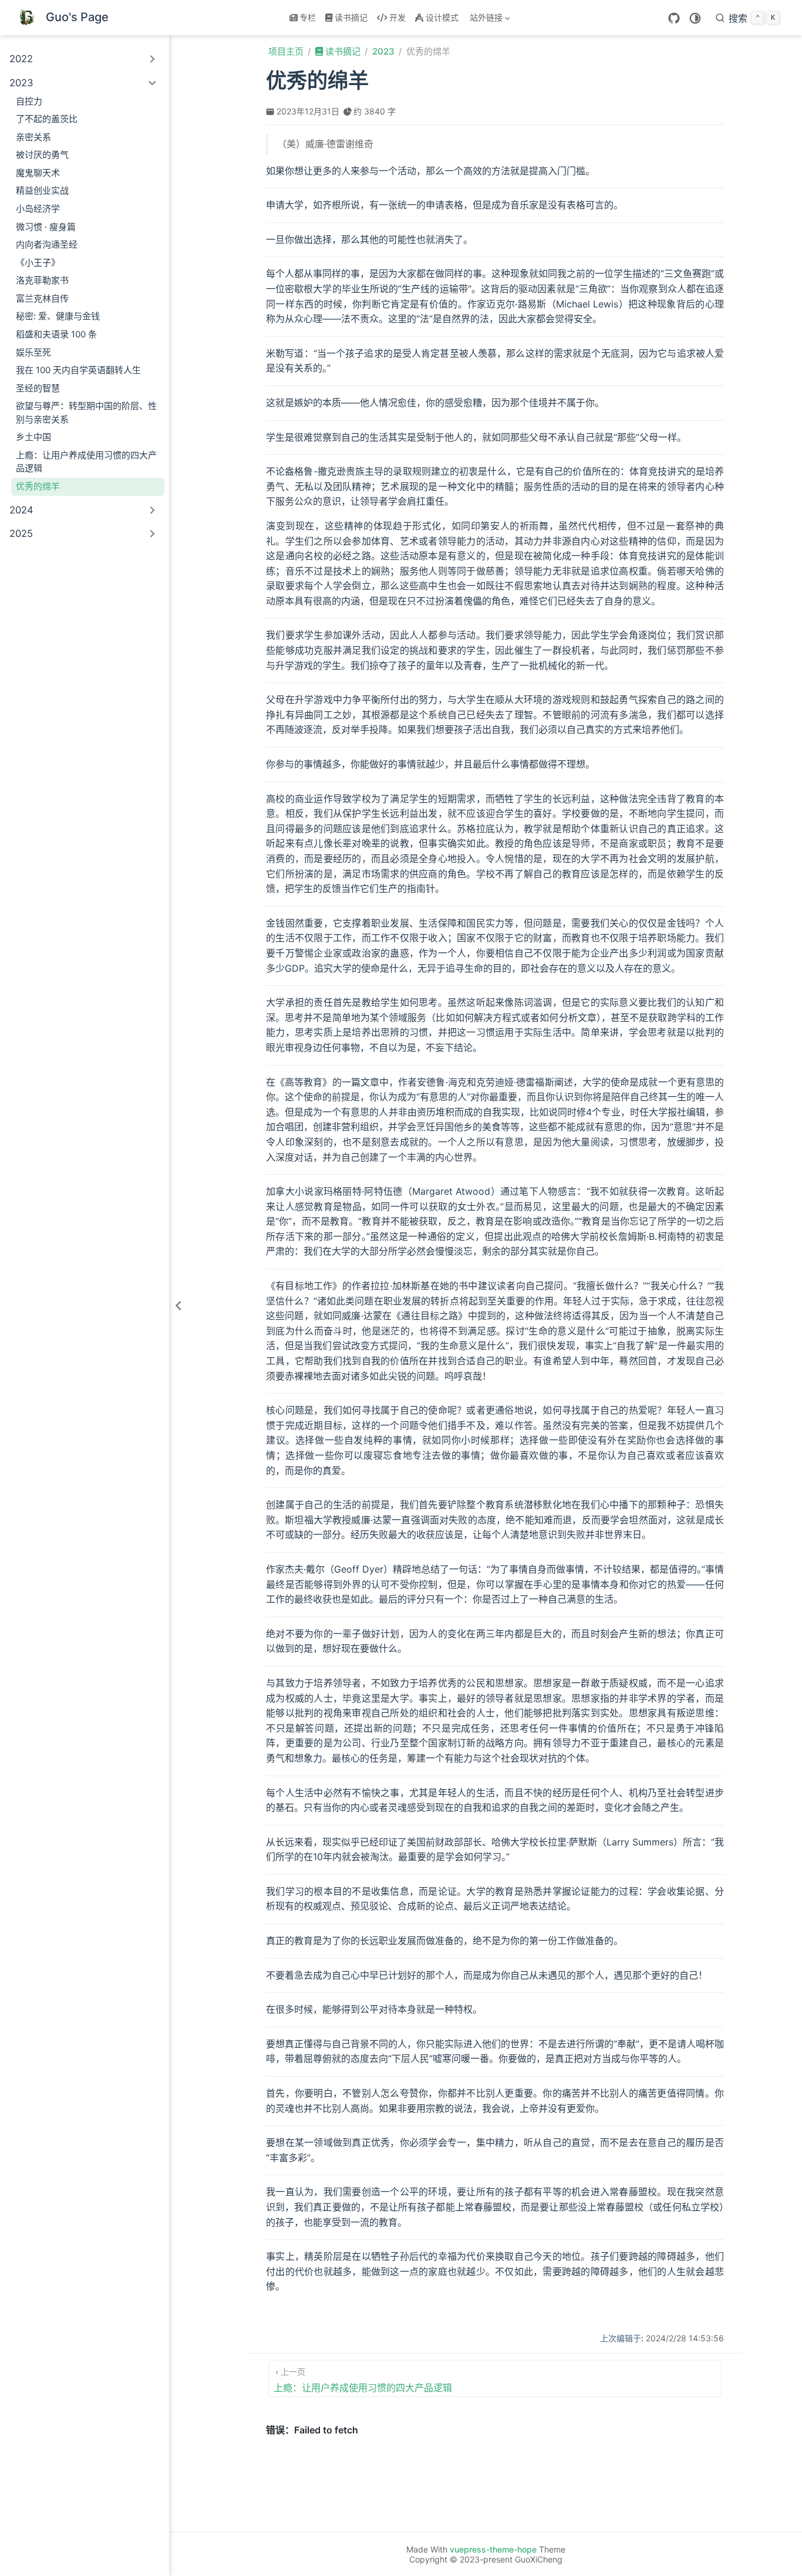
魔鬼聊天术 (38, 173)
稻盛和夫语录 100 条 (56, 334)
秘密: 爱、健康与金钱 (58, 316)
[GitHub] (674, 18)
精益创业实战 (42, 190)
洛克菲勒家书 (42, 280)
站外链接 (484, 20)
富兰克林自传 (42, 298)
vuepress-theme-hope (493, 2549)
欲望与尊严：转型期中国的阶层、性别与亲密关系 (86, 413)
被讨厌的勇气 (42, 155)
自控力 (29, 101)
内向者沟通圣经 (47, 244)
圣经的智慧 (38, 388)
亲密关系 (33, 137)
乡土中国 (33, 437)
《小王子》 (38, 263)
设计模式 (442, 17)
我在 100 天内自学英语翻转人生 (78, 370)
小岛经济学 (38, 209)
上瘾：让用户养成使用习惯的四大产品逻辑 (86, 462)
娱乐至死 (33, 352)
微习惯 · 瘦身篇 (46, 227)
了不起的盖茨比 (47, 119)
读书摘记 (351, 17)
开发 (397, 17)
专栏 (308, 17)
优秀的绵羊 (38, 486)
